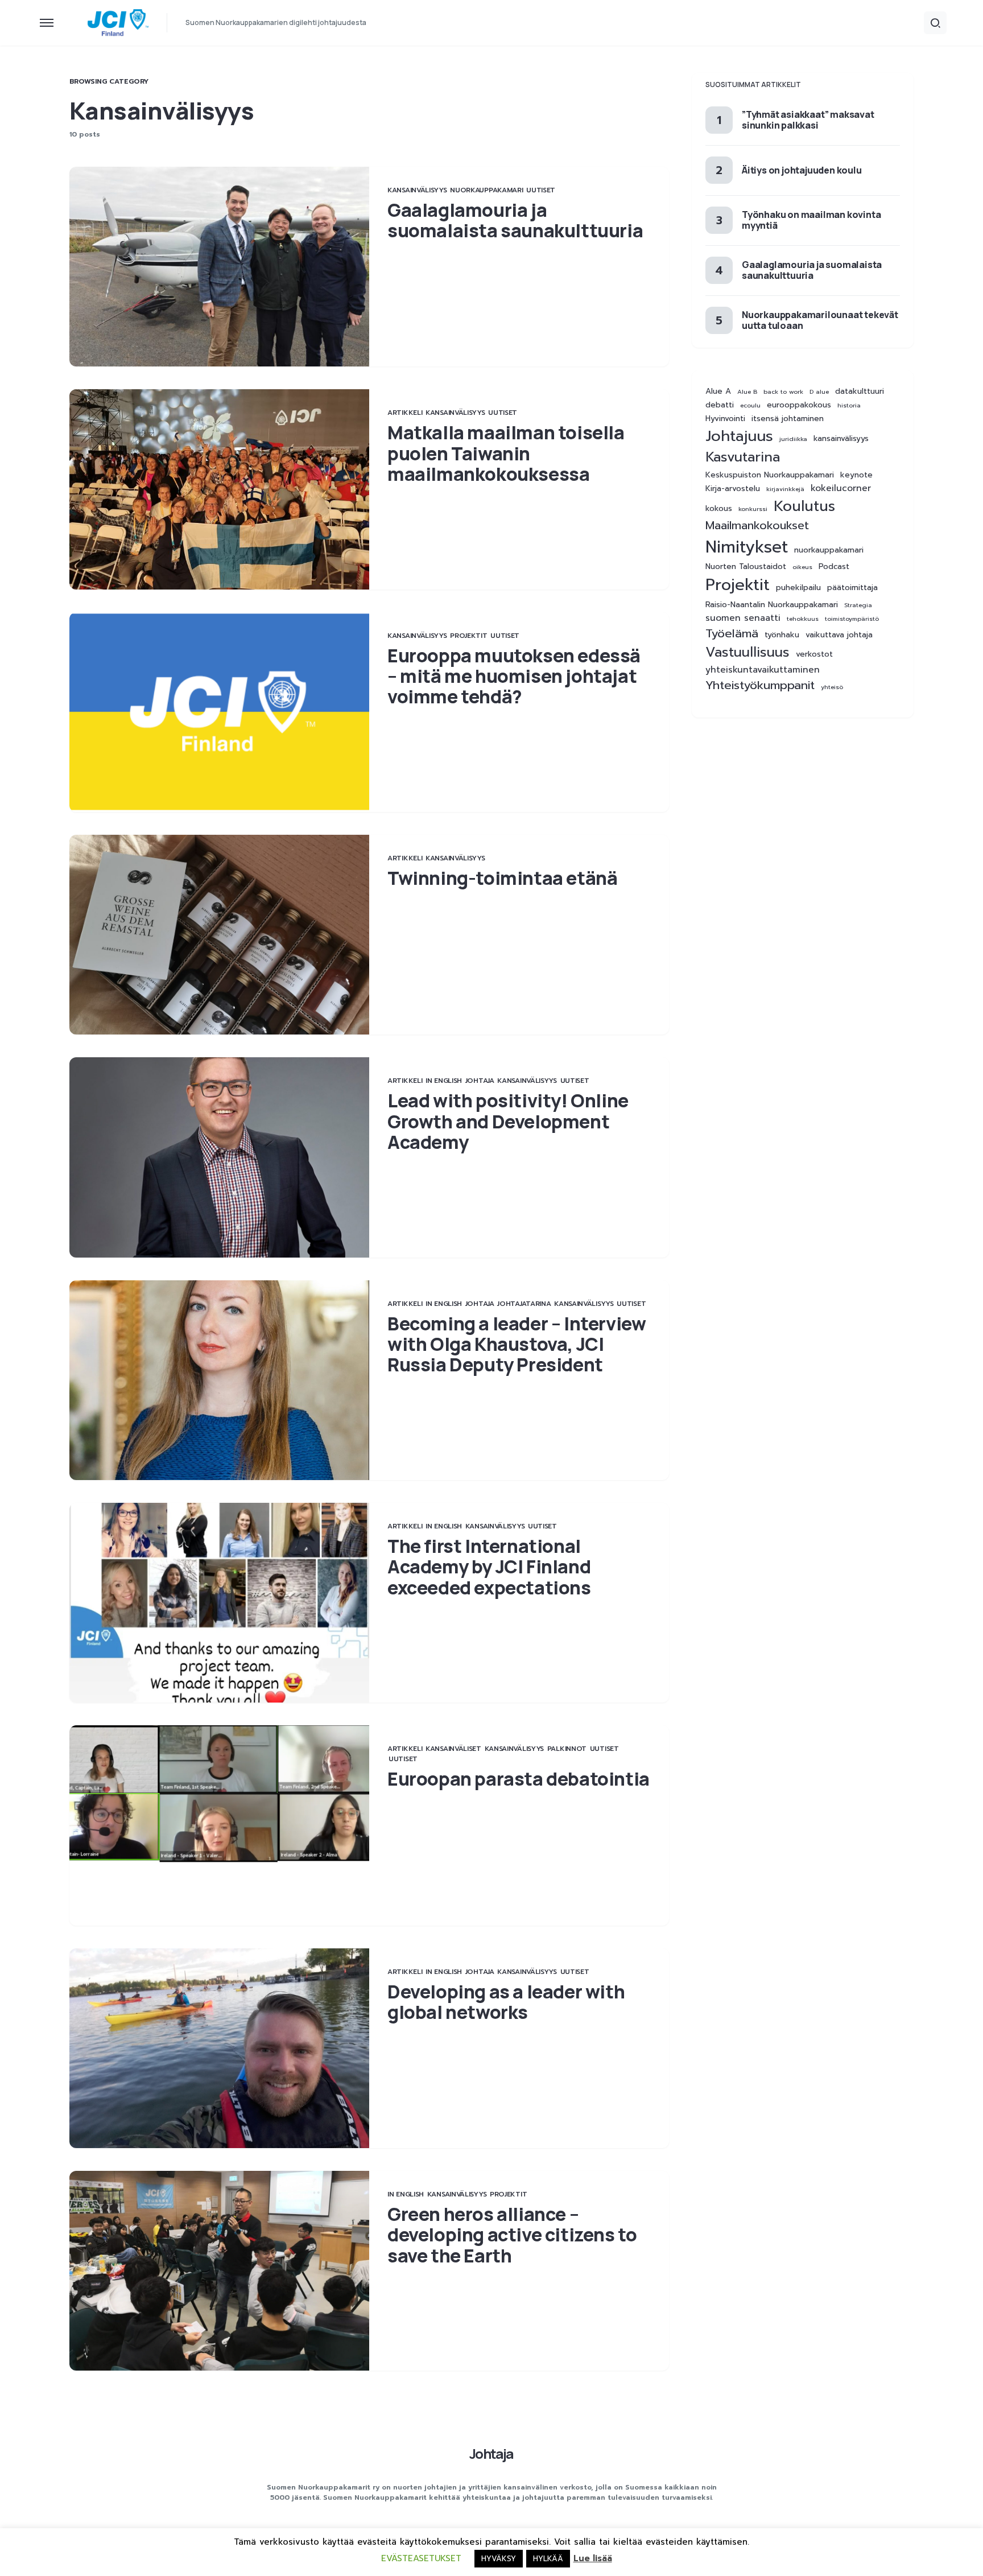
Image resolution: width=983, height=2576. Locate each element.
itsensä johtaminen (788, 419)
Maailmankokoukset (757, 525)
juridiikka (793, 439)
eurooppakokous (799, 405)
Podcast (834, 567)
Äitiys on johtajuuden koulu (802, 170)
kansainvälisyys (841, 439)
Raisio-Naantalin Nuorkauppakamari (772, 604)
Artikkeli (405, 413)
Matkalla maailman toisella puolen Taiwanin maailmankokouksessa (506, 453)
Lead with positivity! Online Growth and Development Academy (508, 1121)
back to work (783, 391)
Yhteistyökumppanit (760, 685)
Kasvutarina (743, 457)
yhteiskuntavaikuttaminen (763, 670)
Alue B (747, 391)
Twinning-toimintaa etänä (502, 878)
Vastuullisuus (747, 652)
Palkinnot (567, 1749)
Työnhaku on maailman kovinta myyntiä (811, 220)
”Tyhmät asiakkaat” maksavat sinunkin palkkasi (808, 119)
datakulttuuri (860, 391)
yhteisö (832, 687)
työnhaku (782, 635)
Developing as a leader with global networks (506, 2002)
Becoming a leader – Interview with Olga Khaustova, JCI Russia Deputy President (517, 1344)
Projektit (468, 636)
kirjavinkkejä (785, 489)
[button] (47, 23)
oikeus (802, 567)
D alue (819, 391)
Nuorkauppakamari (486, 190)
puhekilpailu (798, 588)
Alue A (718, 391)
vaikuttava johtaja (839, 635)
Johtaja (480, 1081)
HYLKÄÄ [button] (548, 2559)
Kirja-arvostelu (733, 489)
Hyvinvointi (725, 419)
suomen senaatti (743, 618)
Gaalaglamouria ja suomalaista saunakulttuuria (515, 220)
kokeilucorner (841, 489)
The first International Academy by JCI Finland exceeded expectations (489, 1567)
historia (849, 405)
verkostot (814, 654)
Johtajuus (739, 436)
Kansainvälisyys (417, 190)
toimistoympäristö (852, 618)
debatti (720, 405)
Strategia (858, 604)
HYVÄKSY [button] (499, 2559)
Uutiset (541, 190)
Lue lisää (593, 2558)
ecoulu (750, 405)
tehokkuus (803, 618)
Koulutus (804, 506)
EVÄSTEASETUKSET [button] (421, 2558)
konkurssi (753, 508)
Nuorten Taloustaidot (746, 567)
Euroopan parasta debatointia (519, 1779)
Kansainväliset (453, 1749)
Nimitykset (747, 547)
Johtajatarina (524, 1304)
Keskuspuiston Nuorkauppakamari (770, 475)
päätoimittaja (852, 588)
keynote (856, 475)
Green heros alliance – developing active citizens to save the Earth (512, 2235)
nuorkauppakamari (829, 550)
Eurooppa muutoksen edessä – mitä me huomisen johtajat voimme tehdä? (514, 676)
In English (444, 1081)
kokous (719, 508)
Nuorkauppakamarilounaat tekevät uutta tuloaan (820, 320)
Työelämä (732, 634)
